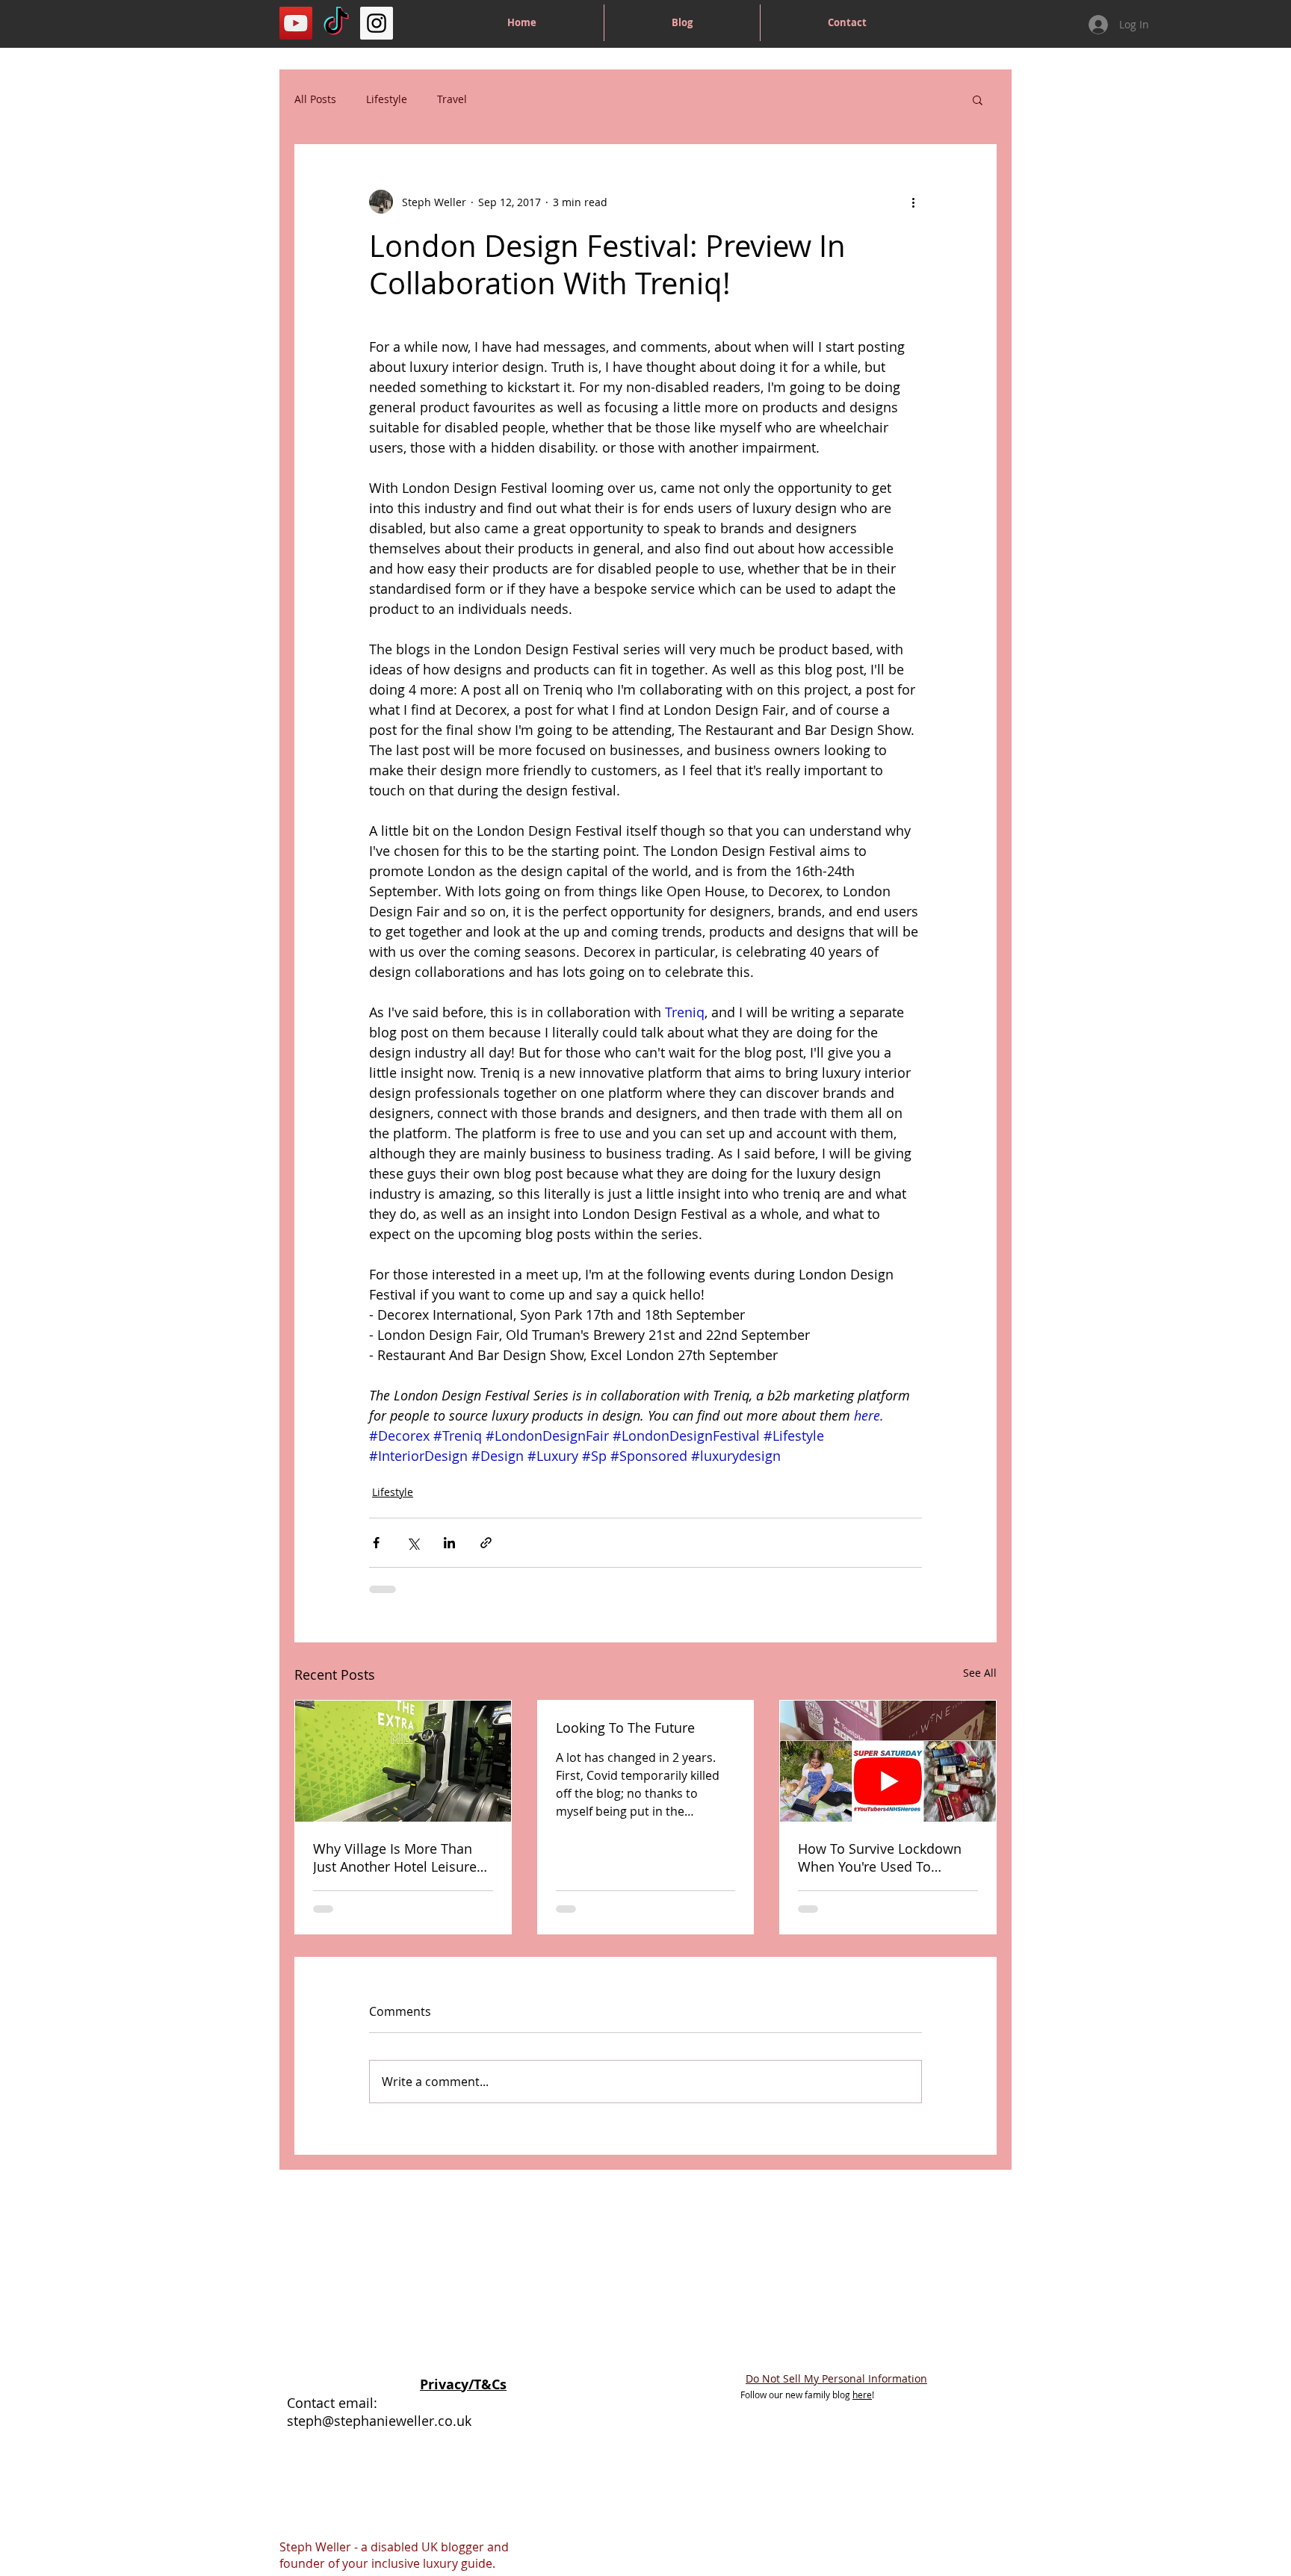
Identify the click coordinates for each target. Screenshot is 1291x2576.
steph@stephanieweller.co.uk (379, 2421)
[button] (978, 99)
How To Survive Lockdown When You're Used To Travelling (880, 1857)
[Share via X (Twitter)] (413, 1543)
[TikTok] (336, 23)
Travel (452, 99)
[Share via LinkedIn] (449, 1543)
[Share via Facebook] (376, 1543)
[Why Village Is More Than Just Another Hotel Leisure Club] (403, 1761)
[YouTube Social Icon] (296, 23)
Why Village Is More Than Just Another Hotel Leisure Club (395, 1857)
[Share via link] (486, 1543)
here (862, 2395)
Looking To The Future (625, 1728)
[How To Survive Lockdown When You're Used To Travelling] (888, 1761)
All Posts (315, 99)
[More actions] (913, 202)
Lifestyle (387, 99)
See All (980, 1673)
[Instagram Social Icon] (377, 23)
